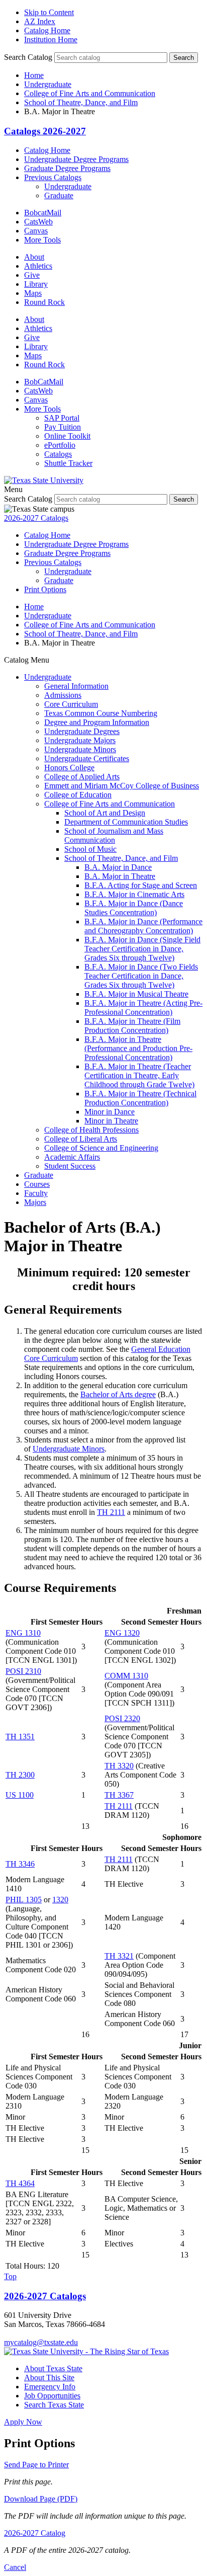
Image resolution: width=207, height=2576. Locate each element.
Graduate (59, 195)
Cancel (15, 2567)
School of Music (90, 849)
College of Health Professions (91, 1130)
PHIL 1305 (24, 1900)
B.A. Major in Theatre (120, 876)
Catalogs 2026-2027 (45, 131)
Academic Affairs (72, 1157)
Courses (37, 1184)
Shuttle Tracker (68, 463)
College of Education (78, 795)
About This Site (49, 2378)
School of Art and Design (105, 813)
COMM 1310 (126, 1676)
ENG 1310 (23, 1633)
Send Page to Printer (36, 2465)
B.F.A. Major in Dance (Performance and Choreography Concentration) (143, 926)
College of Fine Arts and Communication (90, 93)
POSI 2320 (122, 1718)
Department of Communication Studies (126, 822)
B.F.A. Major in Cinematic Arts (134, 894)
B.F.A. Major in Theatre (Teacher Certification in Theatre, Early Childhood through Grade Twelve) (139, 1075)
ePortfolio (60, 445)
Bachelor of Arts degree (118, 1394)
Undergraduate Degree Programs (76, 159)
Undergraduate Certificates (87, 758)
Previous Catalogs (53, 177)
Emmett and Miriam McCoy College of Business (122, 786)
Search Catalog (28, 57)
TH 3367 (119, 1795)
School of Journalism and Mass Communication (114, 835)
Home (34, 75)
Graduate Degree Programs (67, 168)
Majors (35, 1202)
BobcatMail (43, 213)
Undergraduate (48, 84)
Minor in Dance (110, 1112)
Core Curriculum (71, 704)
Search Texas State (54, 2405)
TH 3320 (119, 1766)
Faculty (36, 1193)
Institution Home (51, 39)
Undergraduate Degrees (82, 731)
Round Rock (44, 302)
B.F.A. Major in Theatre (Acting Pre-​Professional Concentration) (143, 1008)
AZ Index (40, 21)
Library (36, 284)
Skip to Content (49, 12)
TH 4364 (20, 2183)
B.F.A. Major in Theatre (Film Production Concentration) (132, 1026)
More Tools (42, 240)
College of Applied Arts (82, 777)
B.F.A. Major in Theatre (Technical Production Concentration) (140, 1098)
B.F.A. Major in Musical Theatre (136, 994)
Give (32, 275)
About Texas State (53, 2368)
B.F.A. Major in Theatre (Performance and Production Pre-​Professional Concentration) (138, 1048)
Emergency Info (50, 2387)
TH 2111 (111, 1512)
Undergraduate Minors (80, 749)
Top (10, 2276)
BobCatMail (44, 382)
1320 (60, 1900)
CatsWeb (38, 222)
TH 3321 (119, 1956)
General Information (76, 686)
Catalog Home (47, 30)
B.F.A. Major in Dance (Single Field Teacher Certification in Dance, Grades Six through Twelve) (142, 949)
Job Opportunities (52, 2396)
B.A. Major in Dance (118, 867)
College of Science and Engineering (101, 1148)
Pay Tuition (63, 427)
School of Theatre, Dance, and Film (81, 102)
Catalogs (58, 454)
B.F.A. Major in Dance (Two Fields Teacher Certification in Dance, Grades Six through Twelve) (141, 976)
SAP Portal (62, 418)
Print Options (45, 589)
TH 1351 (20, 1737)
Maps (33, 293)
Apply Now (23, 2422)
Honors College (69, 768)
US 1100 (20, 1795)
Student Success (70, 1166)
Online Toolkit (67, 436)
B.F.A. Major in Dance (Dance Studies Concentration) (134, 908)
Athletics (38, 266)
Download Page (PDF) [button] (41, 2499)
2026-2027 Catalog (35, 2533)
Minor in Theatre (111, 1121)
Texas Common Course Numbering (101, 713)
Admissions (63, 695)
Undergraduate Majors (80, 740)
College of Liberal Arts (81, 1139)
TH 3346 (20, 1864)
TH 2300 (20, 1775)
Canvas (36, 231)
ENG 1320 (122, 1633)
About (34, 257)
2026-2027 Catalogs (36, 518)
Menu (13, 489)
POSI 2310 (23, 1671)
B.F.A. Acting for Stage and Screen (141, 885)
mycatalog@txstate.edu (41, 2342)
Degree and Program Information (97, 722)
